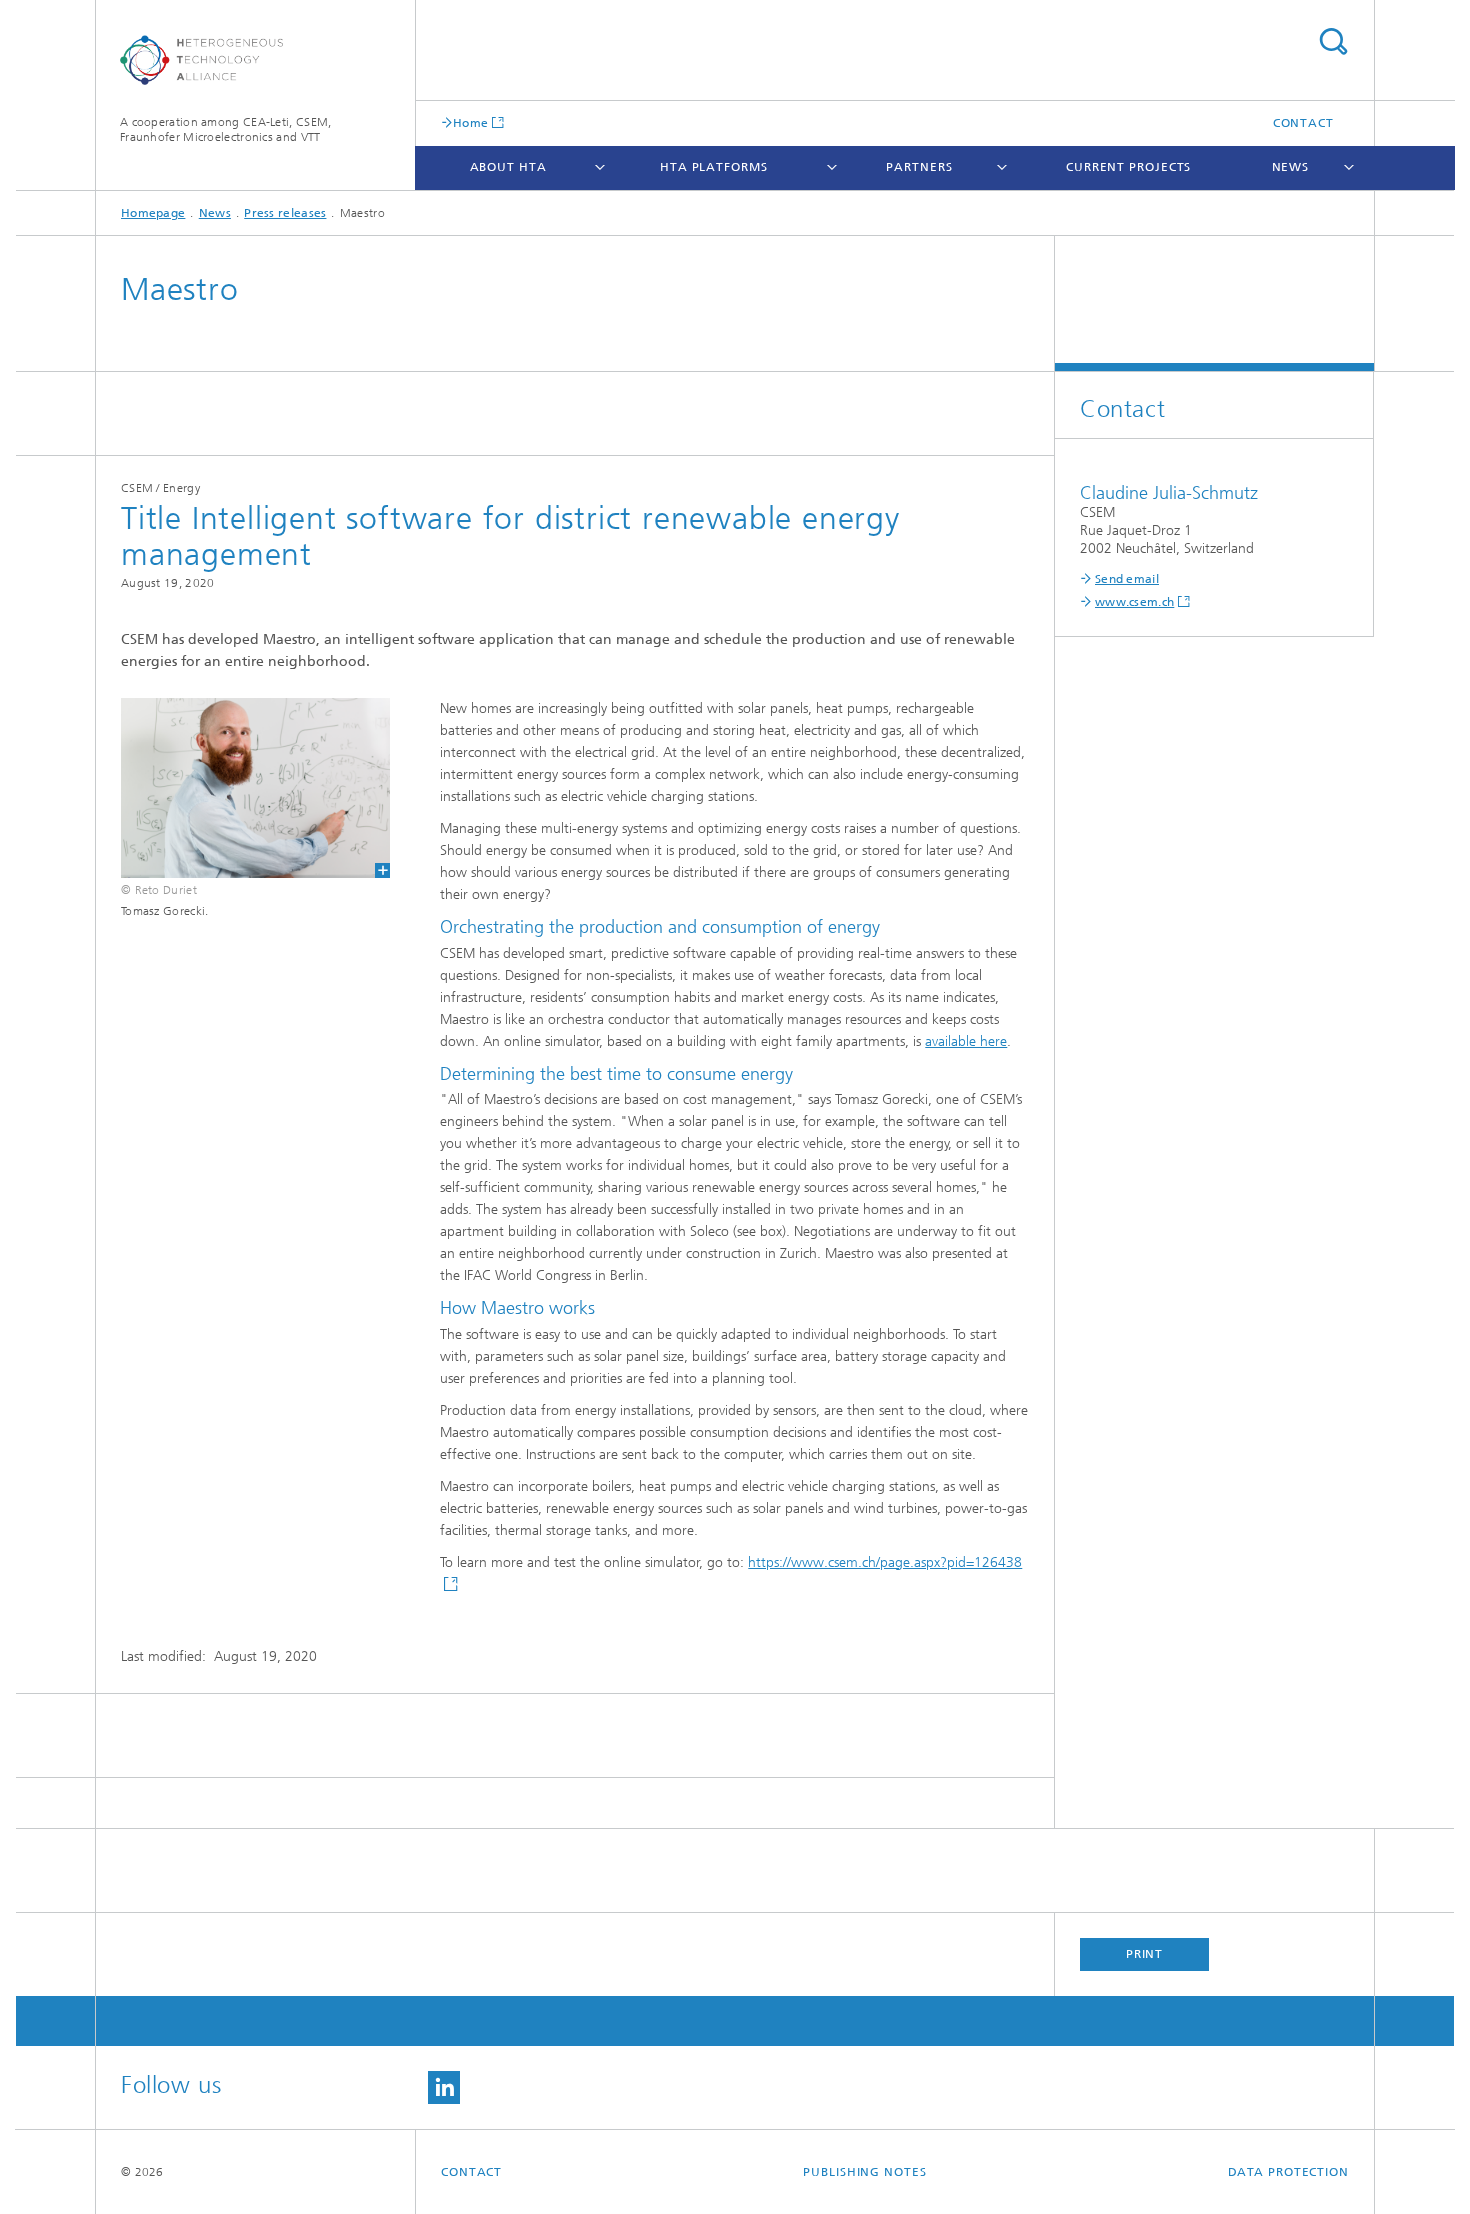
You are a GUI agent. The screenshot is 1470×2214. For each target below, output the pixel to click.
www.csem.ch (1134, 602)
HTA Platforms (714, 167)
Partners (919, 167)
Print (1145, 1954)
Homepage (153, 213)
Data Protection (1289, 2172)
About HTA (508, 167)
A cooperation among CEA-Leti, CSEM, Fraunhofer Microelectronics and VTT (226, 129)
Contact (1303, 123)
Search (1333, 41)
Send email (1127, 579)
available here (966, 1041)
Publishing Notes (864, 2172)
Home (470, 122)
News (1291, 167)
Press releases (285, 213)
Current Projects (1128, 167)
